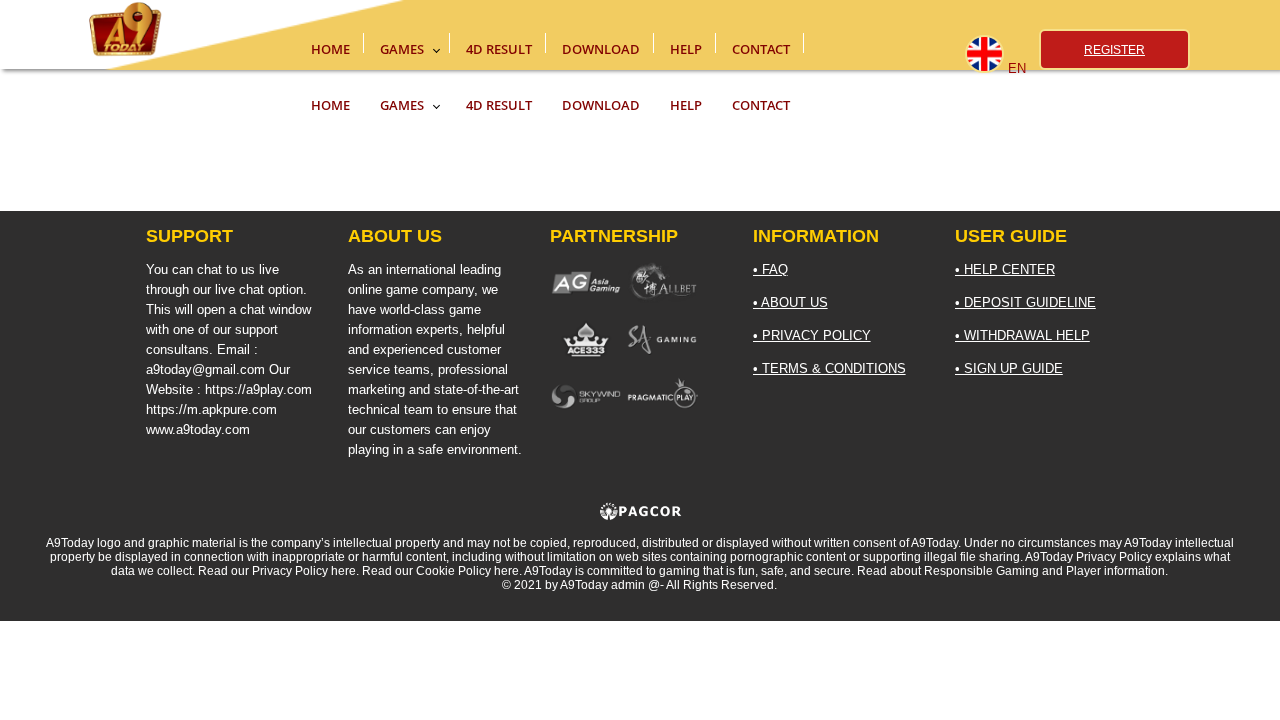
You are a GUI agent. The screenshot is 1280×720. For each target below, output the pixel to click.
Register (1114, 50)
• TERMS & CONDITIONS (829, 368)
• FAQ (770, 269)
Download (601, 46)
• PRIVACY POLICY (812, 335)
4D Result (499, 46)
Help (686, 46)
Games (402, 46)
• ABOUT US (790, 302)
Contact (761, 46)
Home (330, 46)
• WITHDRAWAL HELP (1022, 335)
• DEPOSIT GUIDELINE (1025, 302)
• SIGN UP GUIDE (1009, 368)
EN (1017, 68)
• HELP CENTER (1005, 269)
